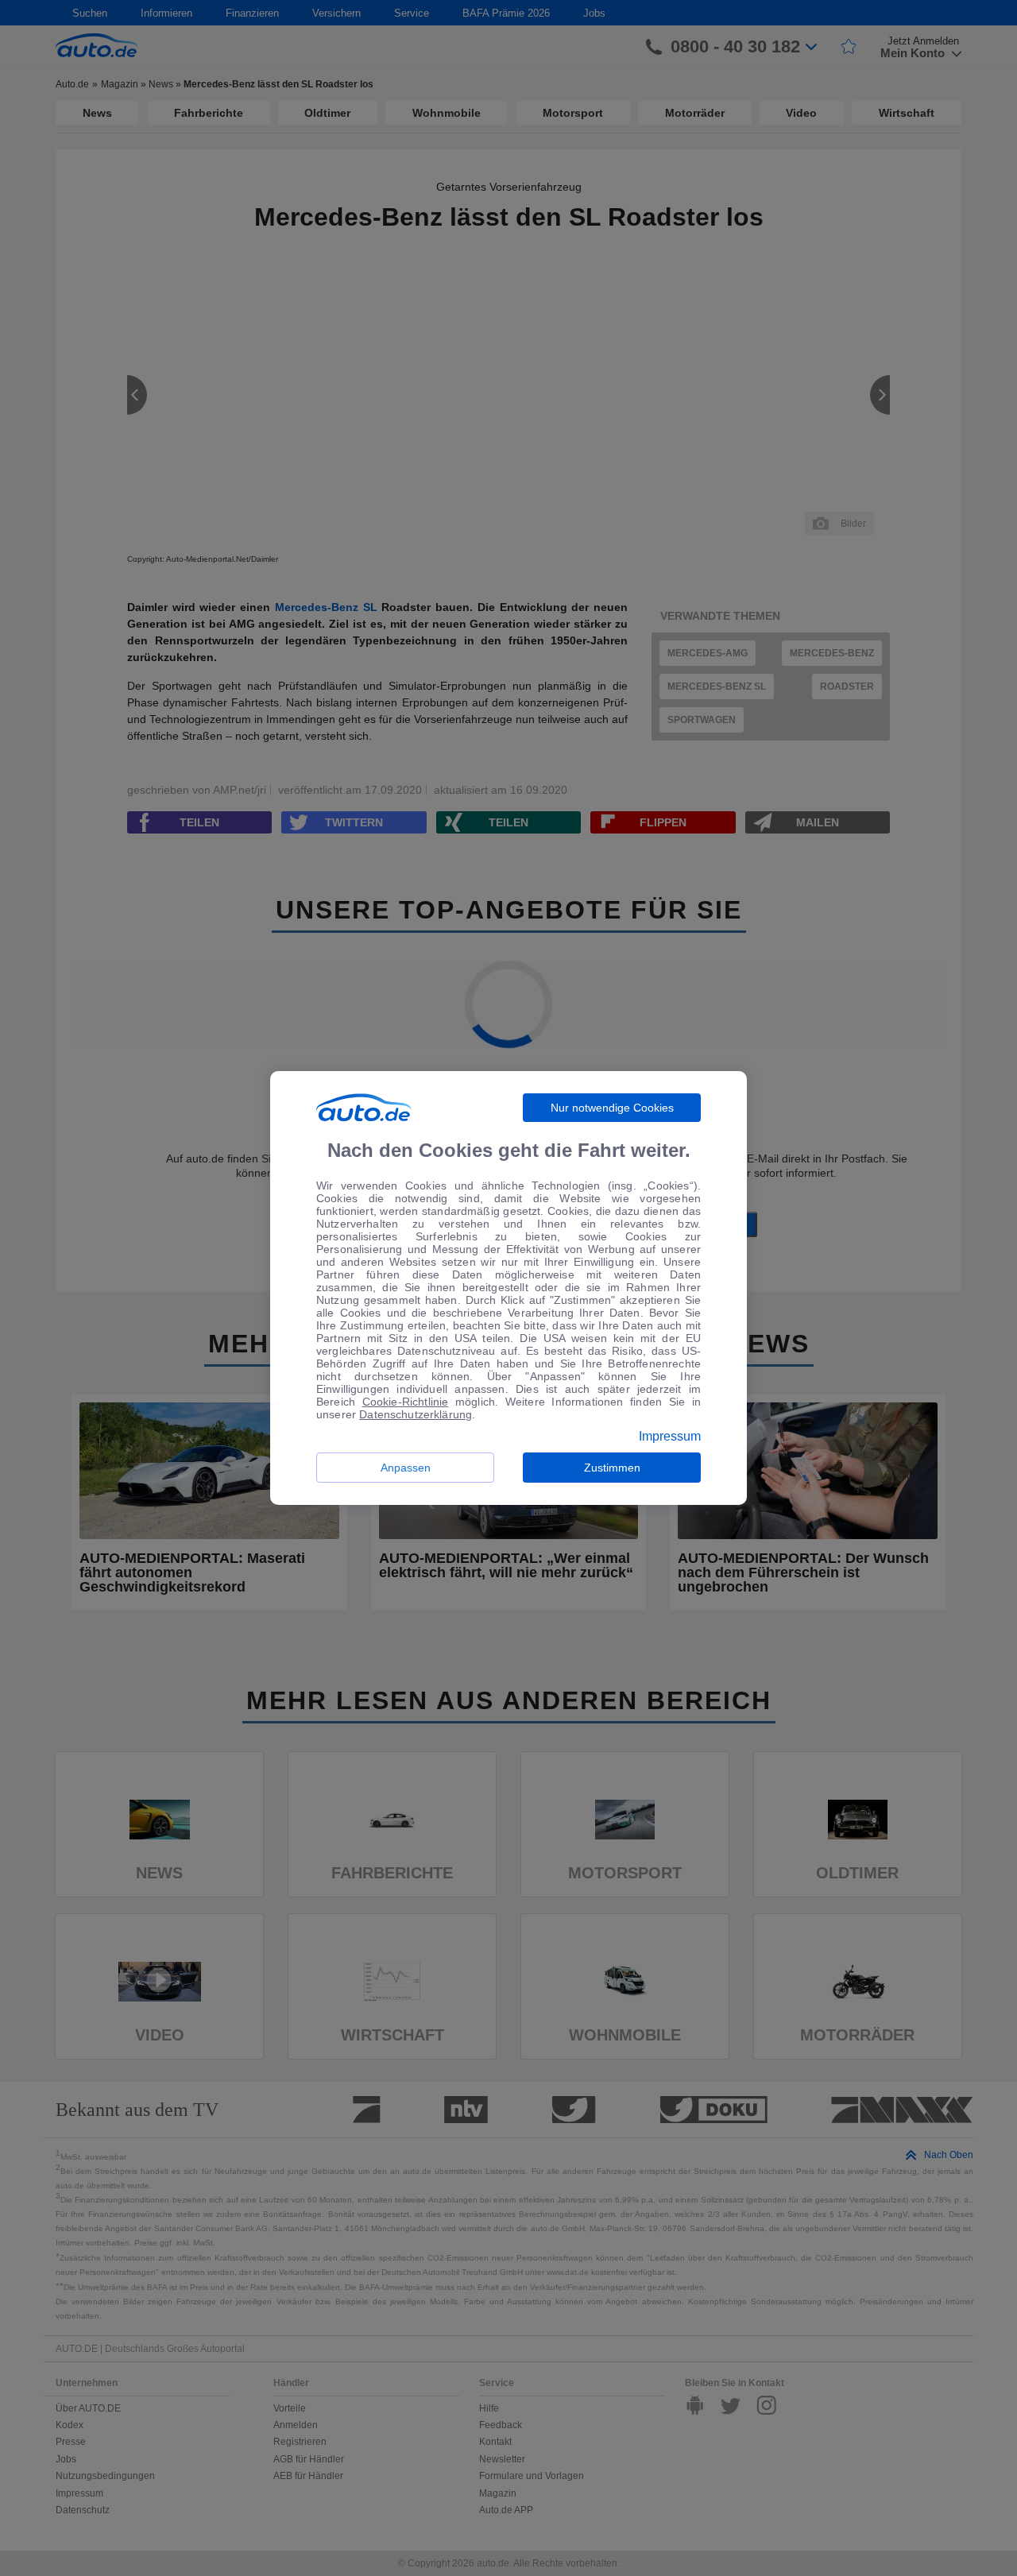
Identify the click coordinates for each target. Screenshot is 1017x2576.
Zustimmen (612, 1468)
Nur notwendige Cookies (612, 1108)
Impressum (670, 1437)
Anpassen (406, 1468)
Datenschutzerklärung (416, 1414)
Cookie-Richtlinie (406, 1402)
